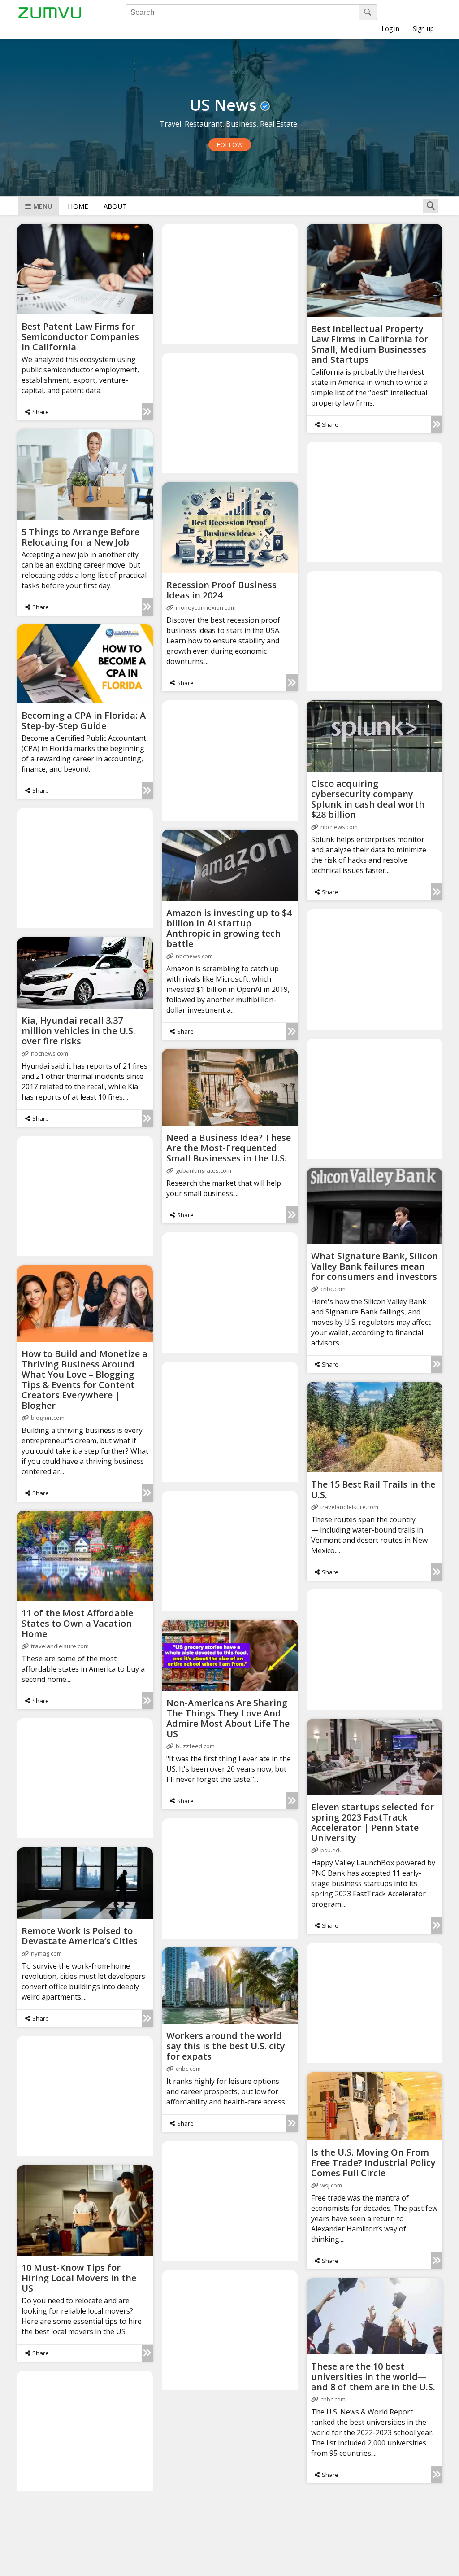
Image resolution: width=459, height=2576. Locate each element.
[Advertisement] (230, 284)
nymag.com (46, 1953)
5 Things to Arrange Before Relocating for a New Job (80, 537)
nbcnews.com (339, 827)
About (115, 206)
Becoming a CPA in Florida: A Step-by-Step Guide (84, 720)
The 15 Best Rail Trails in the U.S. (373, 1489)
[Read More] (147, 412)
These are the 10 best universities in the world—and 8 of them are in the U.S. (373, 2377)
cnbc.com (333, 1289)
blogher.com (48, 1418)
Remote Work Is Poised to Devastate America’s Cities (80, 1936)
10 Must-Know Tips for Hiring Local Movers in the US (79, 2278)
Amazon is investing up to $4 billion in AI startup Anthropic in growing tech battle (229, 928)
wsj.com (331, 2185)
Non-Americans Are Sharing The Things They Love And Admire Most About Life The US (228, 1718)
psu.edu (332, 1850)
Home (78, 206)
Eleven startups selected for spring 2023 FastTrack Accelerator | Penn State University (372, 1822)
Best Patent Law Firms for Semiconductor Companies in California (80, 337)
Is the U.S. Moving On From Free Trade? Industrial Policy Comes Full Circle (373, 2163)
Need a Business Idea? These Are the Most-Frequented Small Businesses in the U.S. (229, 1148)
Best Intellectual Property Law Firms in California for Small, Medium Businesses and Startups (370, 344)
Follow (230, 145)
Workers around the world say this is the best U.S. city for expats (226, 2046)
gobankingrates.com (204, 1170)
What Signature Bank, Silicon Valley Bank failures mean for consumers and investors (375, 1266)
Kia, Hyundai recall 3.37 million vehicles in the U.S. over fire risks (78, 1031)
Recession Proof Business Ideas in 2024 (221, 590)
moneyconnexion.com (206, 607)
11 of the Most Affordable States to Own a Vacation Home (77, 1623)
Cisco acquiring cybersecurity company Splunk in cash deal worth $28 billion (368, 799)
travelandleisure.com (349, 1507)
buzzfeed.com (195, 1746)
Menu (43, 206)
